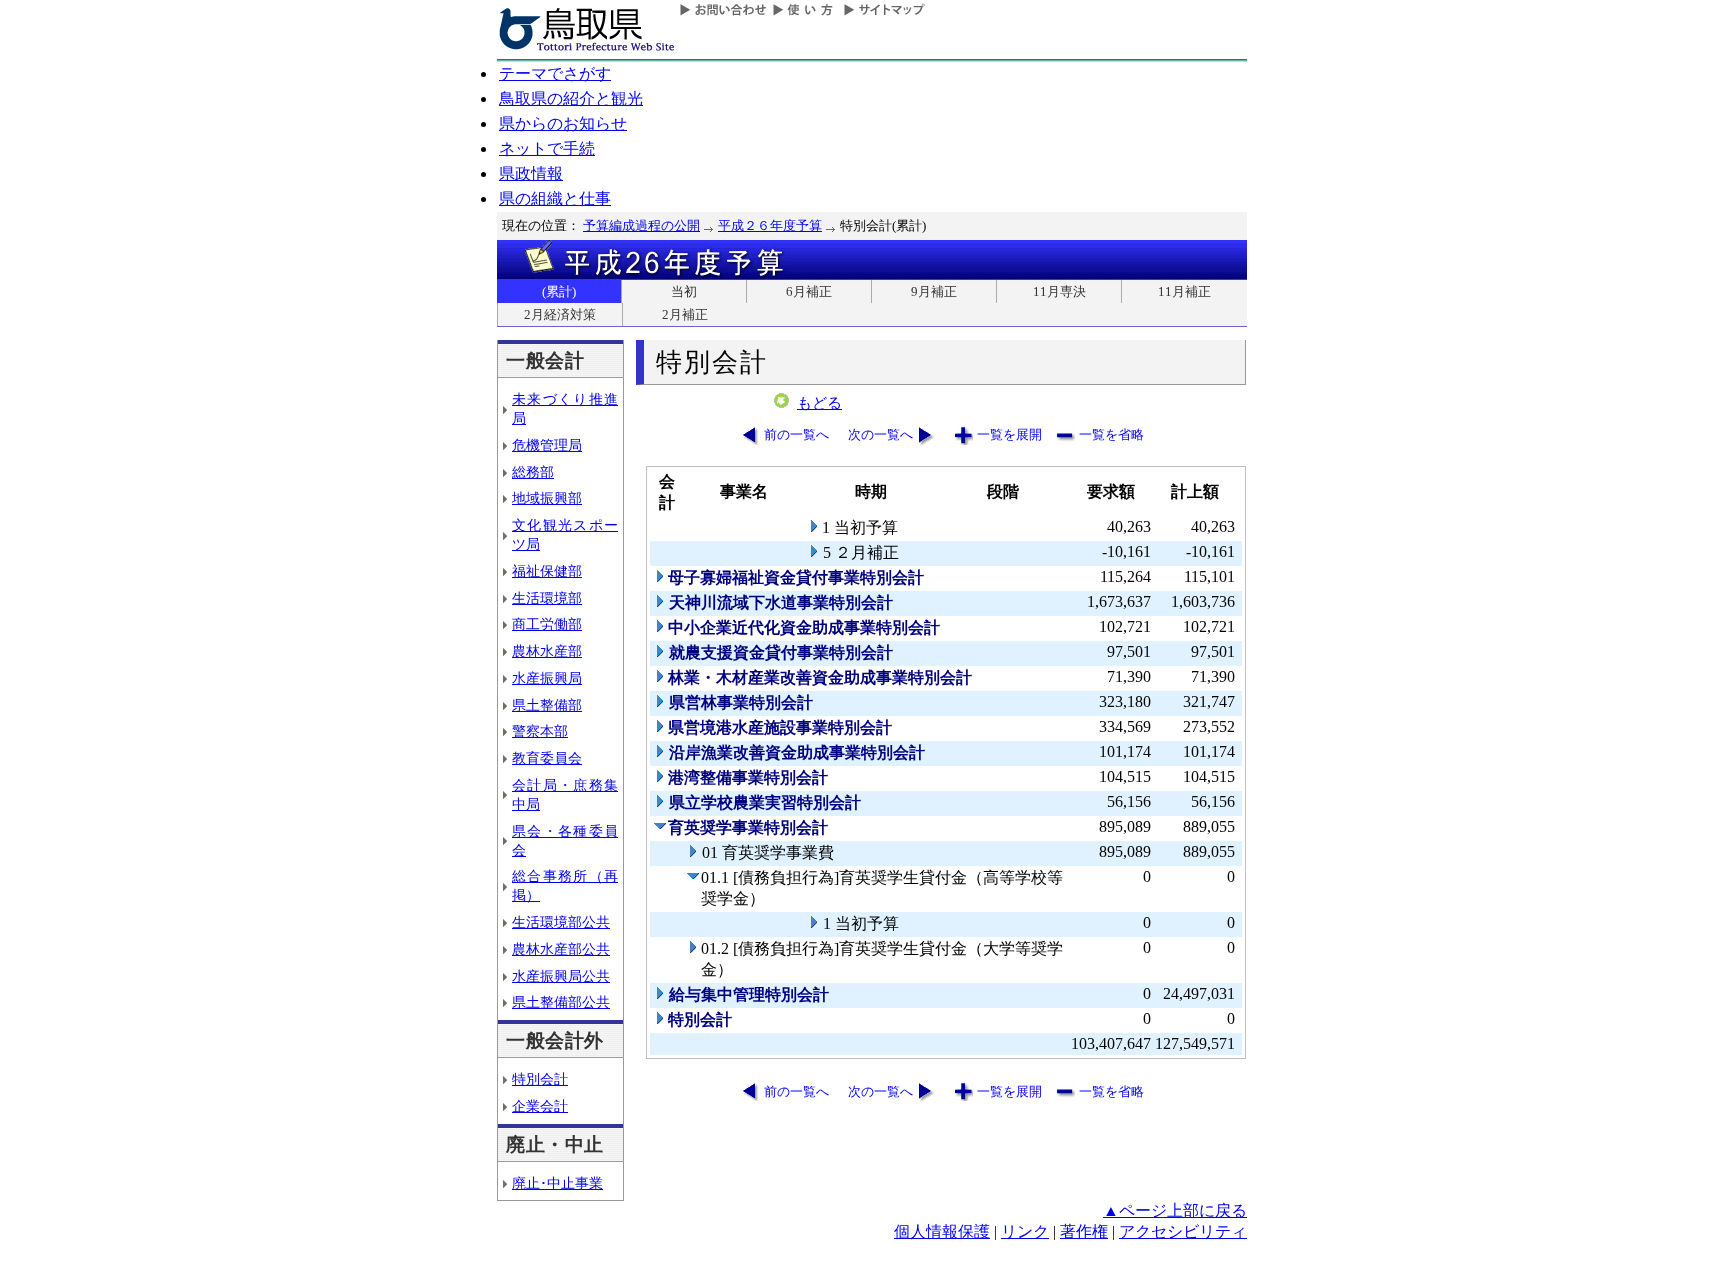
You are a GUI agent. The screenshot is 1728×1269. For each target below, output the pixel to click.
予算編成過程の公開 (641, 225)
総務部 (533, 472)
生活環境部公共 (561, 922)
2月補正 (685, 314)
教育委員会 (547, 758)
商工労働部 (547, 624)
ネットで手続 (547, 148)
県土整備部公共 (561, 1002)
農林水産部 (547, 651)
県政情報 (531, 173)
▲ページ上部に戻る (1175, 1210)
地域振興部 (547, 498)
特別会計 (540, 1079)
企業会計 (540, 1106)
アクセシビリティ (1183, 1231)
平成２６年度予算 (770, 225)
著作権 (1084, 1231)
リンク (1025, 1231)
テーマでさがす (555, 73)
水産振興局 (547, 678)
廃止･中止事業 (557, 1183)
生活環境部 (547, 598)
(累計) (559, 291)
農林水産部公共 (561, 949)
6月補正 (809, 291)
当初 (684, 291)
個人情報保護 (942, 1231)
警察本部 (540, 731)
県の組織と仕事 (555, 198)
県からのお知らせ (563, 123)
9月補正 (934, 291)
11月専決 (1059, 291)
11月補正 (1184, 291)
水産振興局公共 (561, 976)
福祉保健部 (547, 571)
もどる (819, 403)
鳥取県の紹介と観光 (571, 98)
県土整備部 (547, 705)
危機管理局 (547, 445)
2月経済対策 (560, 314)
